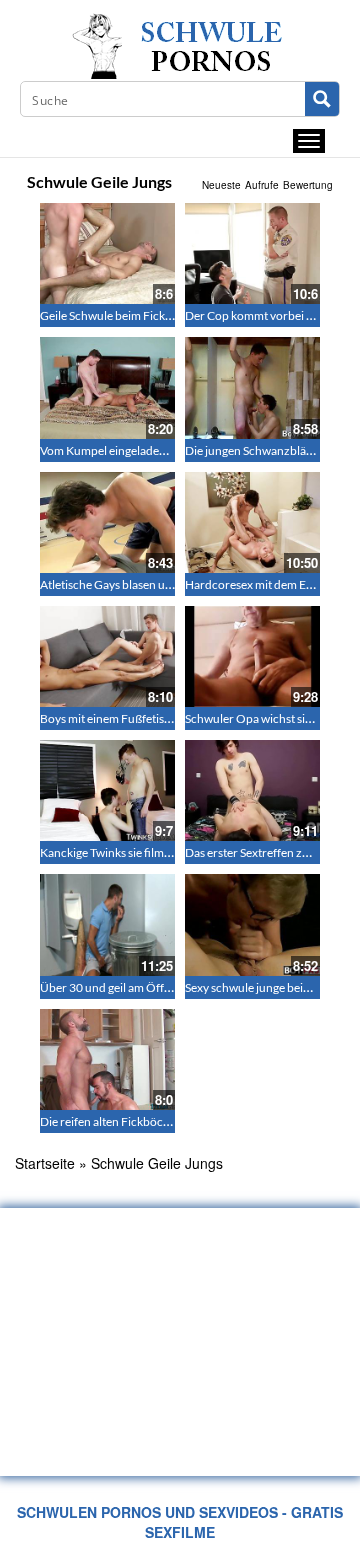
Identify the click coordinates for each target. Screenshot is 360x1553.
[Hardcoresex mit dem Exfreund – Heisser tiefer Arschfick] (252, 522)
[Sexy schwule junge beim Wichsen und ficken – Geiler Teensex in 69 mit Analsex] (252, 924)
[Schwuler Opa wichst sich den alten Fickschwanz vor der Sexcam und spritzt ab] (252, 656)
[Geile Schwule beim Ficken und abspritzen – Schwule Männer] (107, 253)
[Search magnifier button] (322, 99)
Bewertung (308, 185)
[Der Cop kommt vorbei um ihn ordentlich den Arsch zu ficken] (252, 253)
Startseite (45, 1163)
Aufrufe (262, 185)
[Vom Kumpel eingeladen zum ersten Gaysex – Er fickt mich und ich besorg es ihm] (107, 387)
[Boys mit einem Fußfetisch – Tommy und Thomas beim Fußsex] (107, 656)
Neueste (221, 185)
